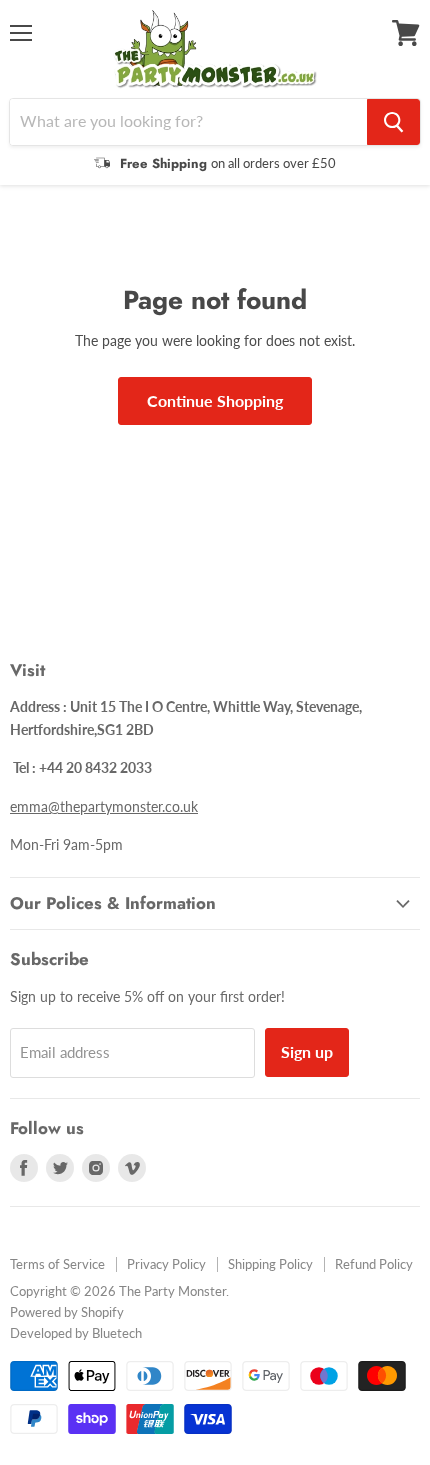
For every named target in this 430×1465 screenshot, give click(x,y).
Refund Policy (374, 1264)
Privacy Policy (166, 1264)
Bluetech (117, 1333)
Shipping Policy (270, 1264)
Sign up (307, 1051)
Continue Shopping (215, 400)
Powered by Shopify (67, 1312)
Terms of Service (57, 1264)
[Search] (393, 122)
